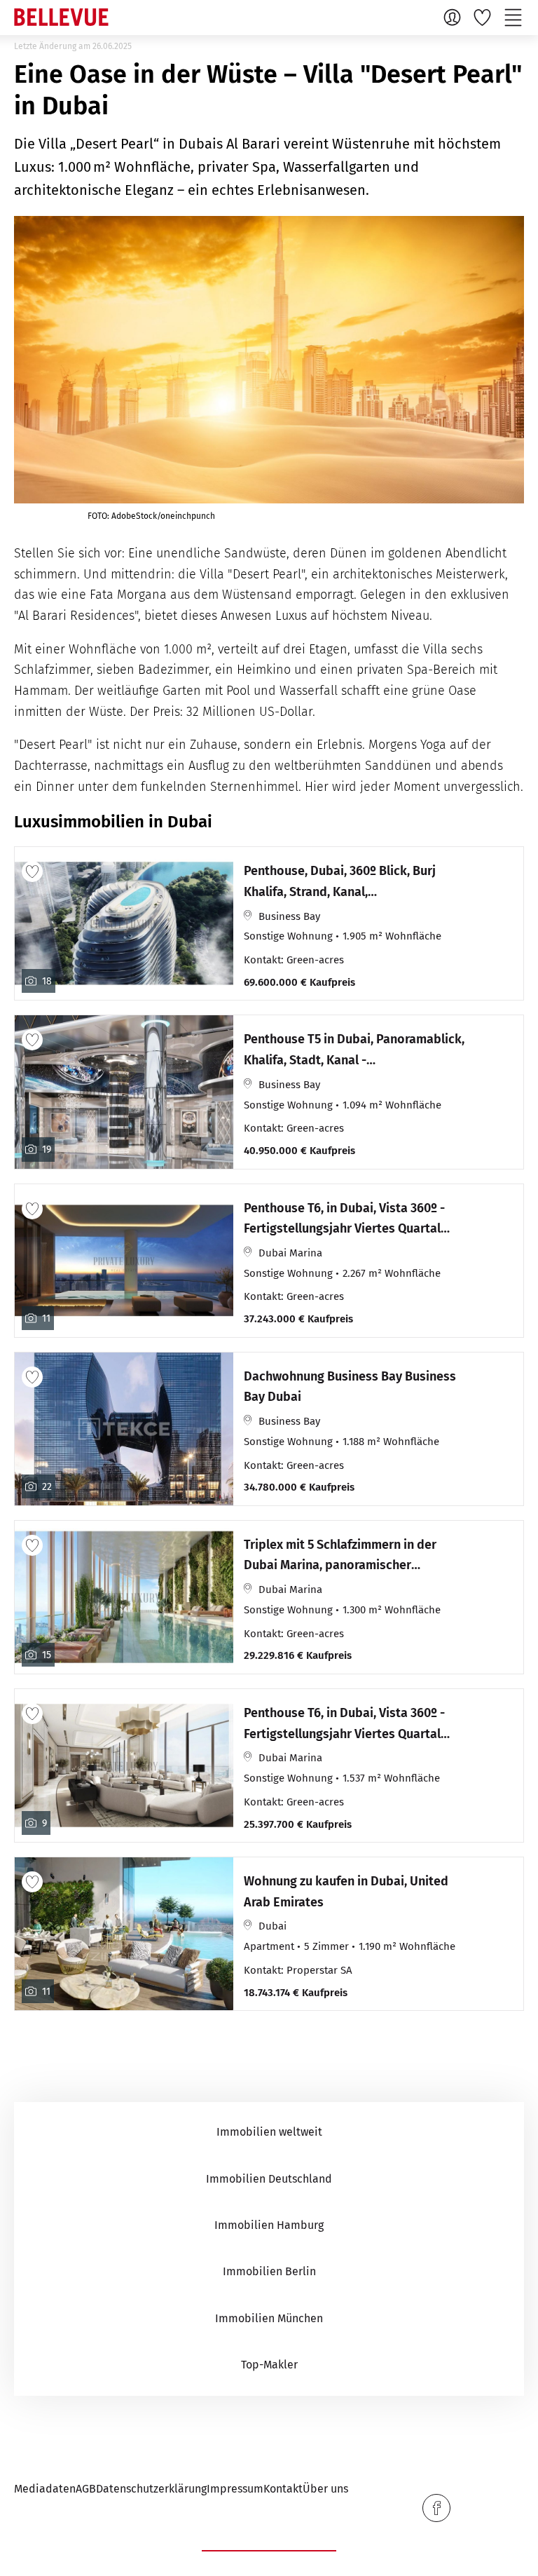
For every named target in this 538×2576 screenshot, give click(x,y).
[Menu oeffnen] (515, 17)
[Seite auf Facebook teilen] (436, 2508)
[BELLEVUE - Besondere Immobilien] (61, 17)
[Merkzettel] (484, 17)
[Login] (454, 17)
